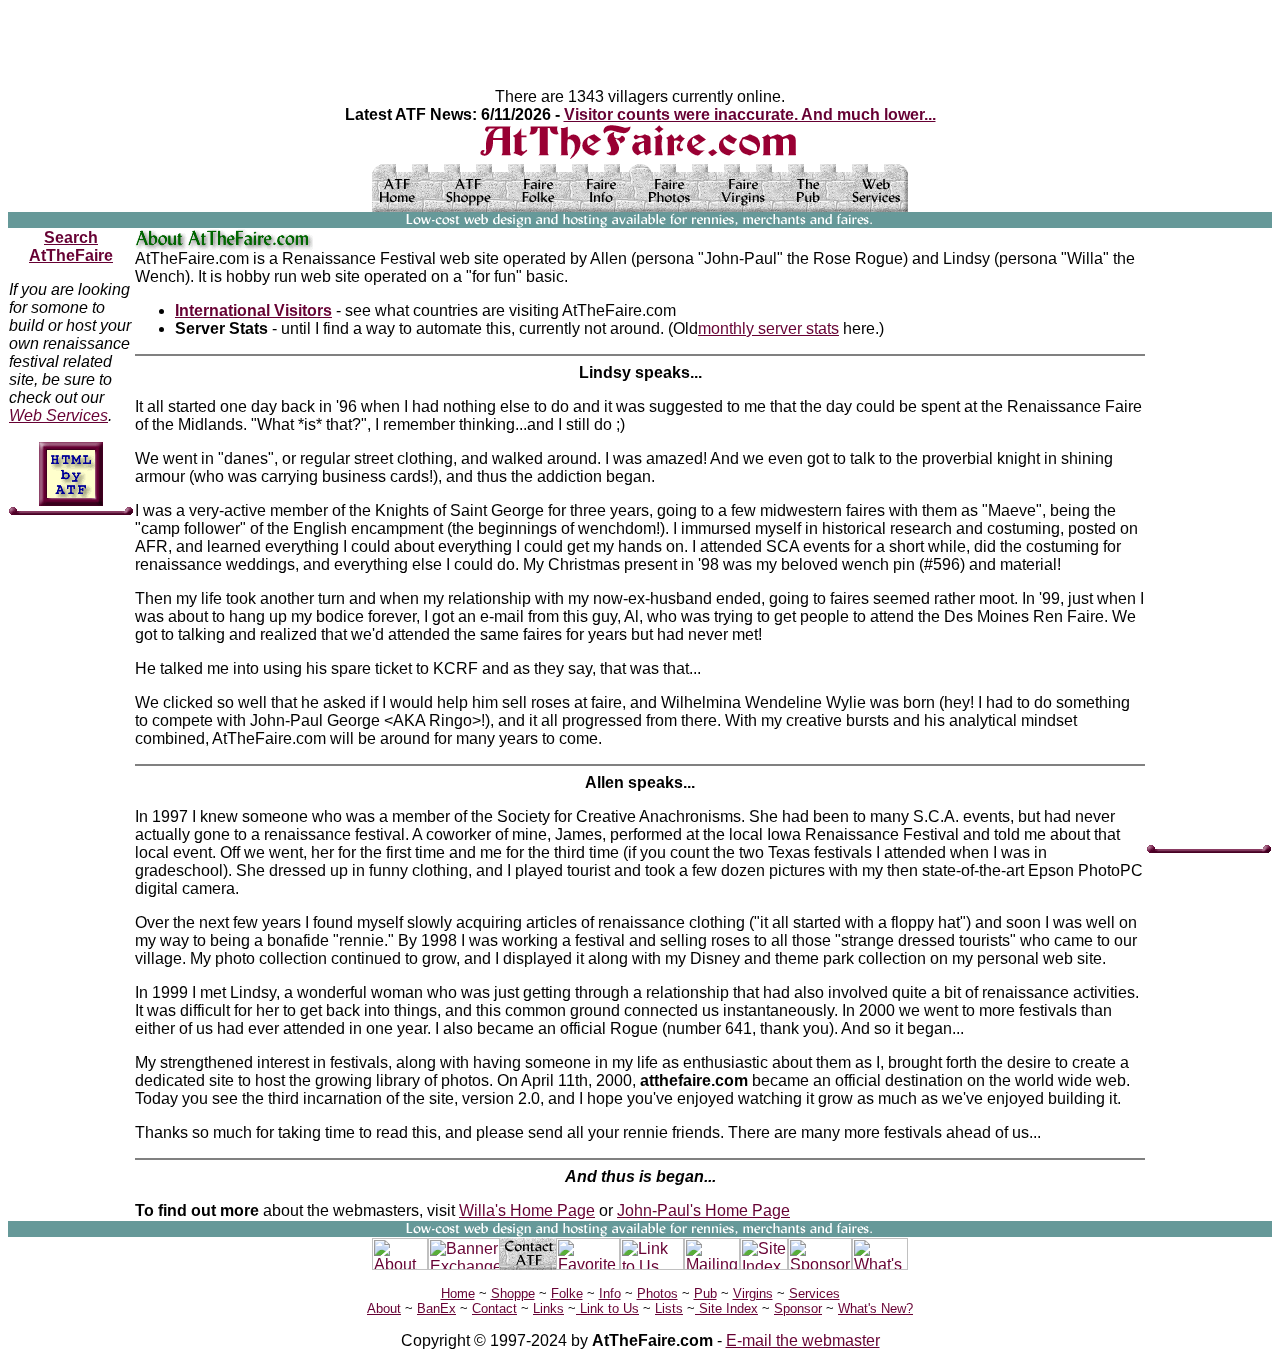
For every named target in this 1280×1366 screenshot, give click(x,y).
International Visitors (253, 310)
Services (814, 1293)
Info (610, 1293)
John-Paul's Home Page (703, 1210)
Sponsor (798, 1308)
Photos (657, 1293)
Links (548, 1308)
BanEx (436, 1308)
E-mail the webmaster (803, 1340)
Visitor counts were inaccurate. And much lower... (750, 114)
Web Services (58, 415)
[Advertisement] (1207, 529)
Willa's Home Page (527, 1210)
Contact (494, 1308)
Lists (669, 1308)
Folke (567, 1293)
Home (458, 1293)
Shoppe (513, 1293)
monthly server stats (768, 328)
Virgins (753, 1293)
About (384, 1308)
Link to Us (607, 1308)
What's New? (875, 1308)
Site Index (726, 1308)
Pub (705, 1293)
